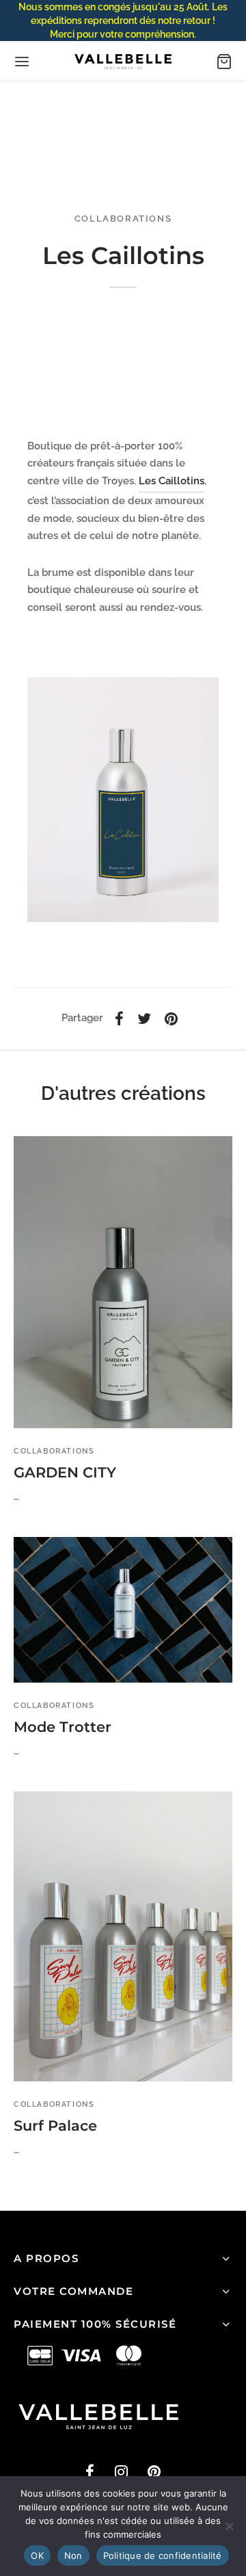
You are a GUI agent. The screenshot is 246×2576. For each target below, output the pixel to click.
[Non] (229, 2526)
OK (37, 2555)
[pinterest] (154, 2473)
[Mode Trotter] (123, 1610)
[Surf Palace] (123, 1936)
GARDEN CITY (65, 1472)
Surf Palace (55, 2126)
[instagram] (121, 2473)
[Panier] (224, 62)
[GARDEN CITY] (123, 1282)
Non (73, 2555)
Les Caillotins (172, 481)
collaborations (123, 219)
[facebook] (90, 2473)
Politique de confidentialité (163, 2555)
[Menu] (22, 62)
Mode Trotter (63, 1727)
